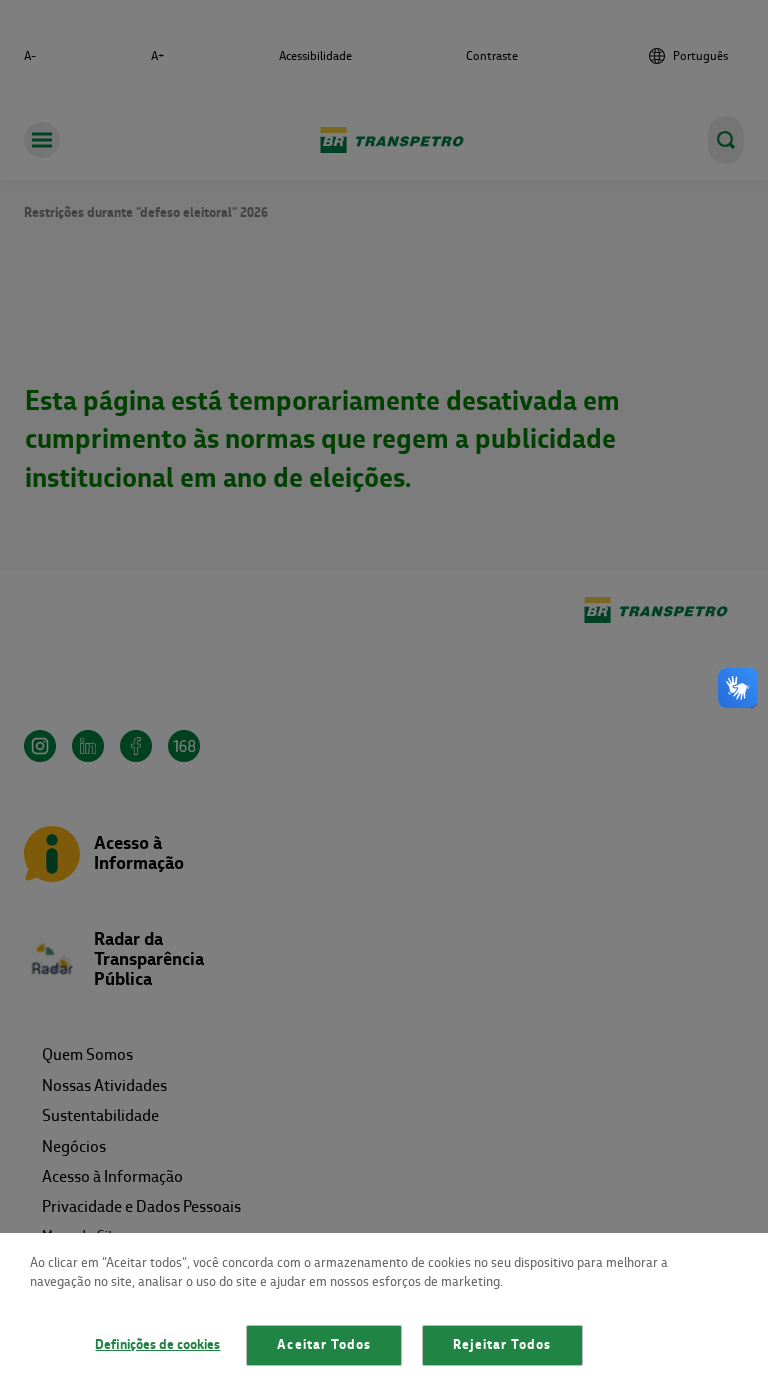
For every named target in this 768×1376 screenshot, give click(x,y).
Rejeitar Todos (502, 1345)
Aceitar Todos (324, 1345)
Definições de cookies (157, 1345)
